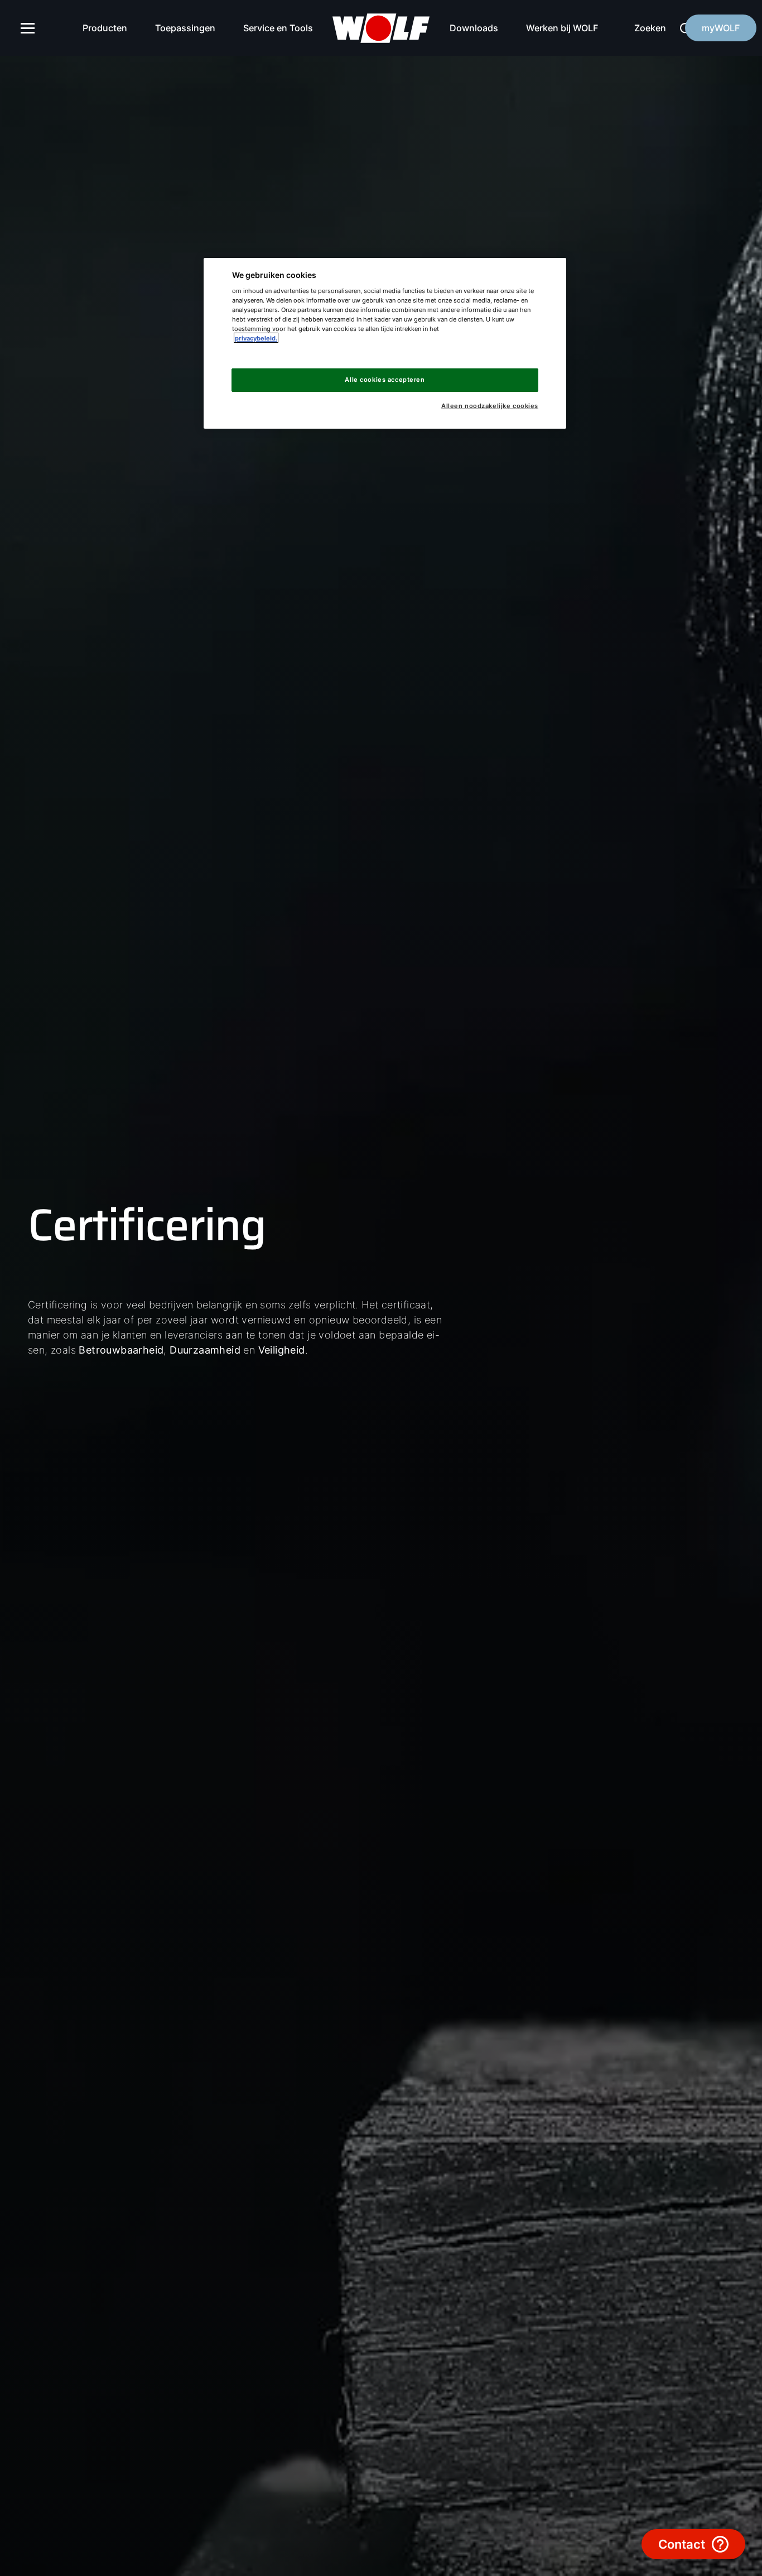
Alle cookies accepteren (385, 379)
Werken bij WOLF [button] (562, 28)
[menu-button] (28, 28)
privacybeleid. (256, 338)
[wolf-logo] (381, 28)
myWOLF (721, 28)
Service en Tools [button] (278, 28)
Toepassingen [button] (185, 28)
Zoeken (650, 28)
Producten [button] (105, 28)
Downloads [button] (474, 28)
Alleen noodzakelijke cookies (490, 406)
